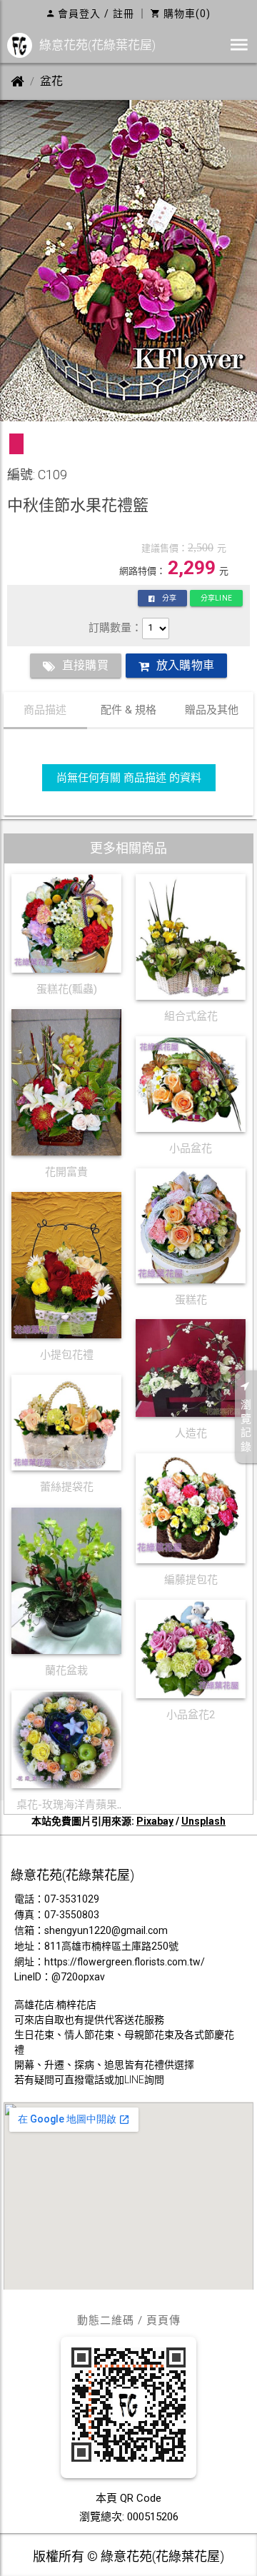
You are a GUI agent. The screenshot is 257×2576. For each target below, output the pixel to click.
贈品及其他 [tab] (212, 710)
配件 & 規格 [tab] (128, 710)
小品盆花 (191, 1148)
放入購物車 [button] (185, 665)
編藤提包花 (191, 1580)
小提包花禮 (67, 1355)
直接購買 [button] (85, 665)
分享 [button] (169, 598)
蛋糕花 (191, 1300)
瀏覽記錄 (246, 1426)
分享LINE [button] (216, 598)
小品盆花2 (191, 1715)
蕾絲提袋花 (67, 1487)
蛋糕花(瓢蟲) (67, 989)
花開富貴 (66, 1172)
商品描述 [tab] (45, 710)
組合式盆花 (191, 1016)
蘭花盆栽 (66, 1670)
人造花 (191, 1433)
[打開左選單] (239, 45)
